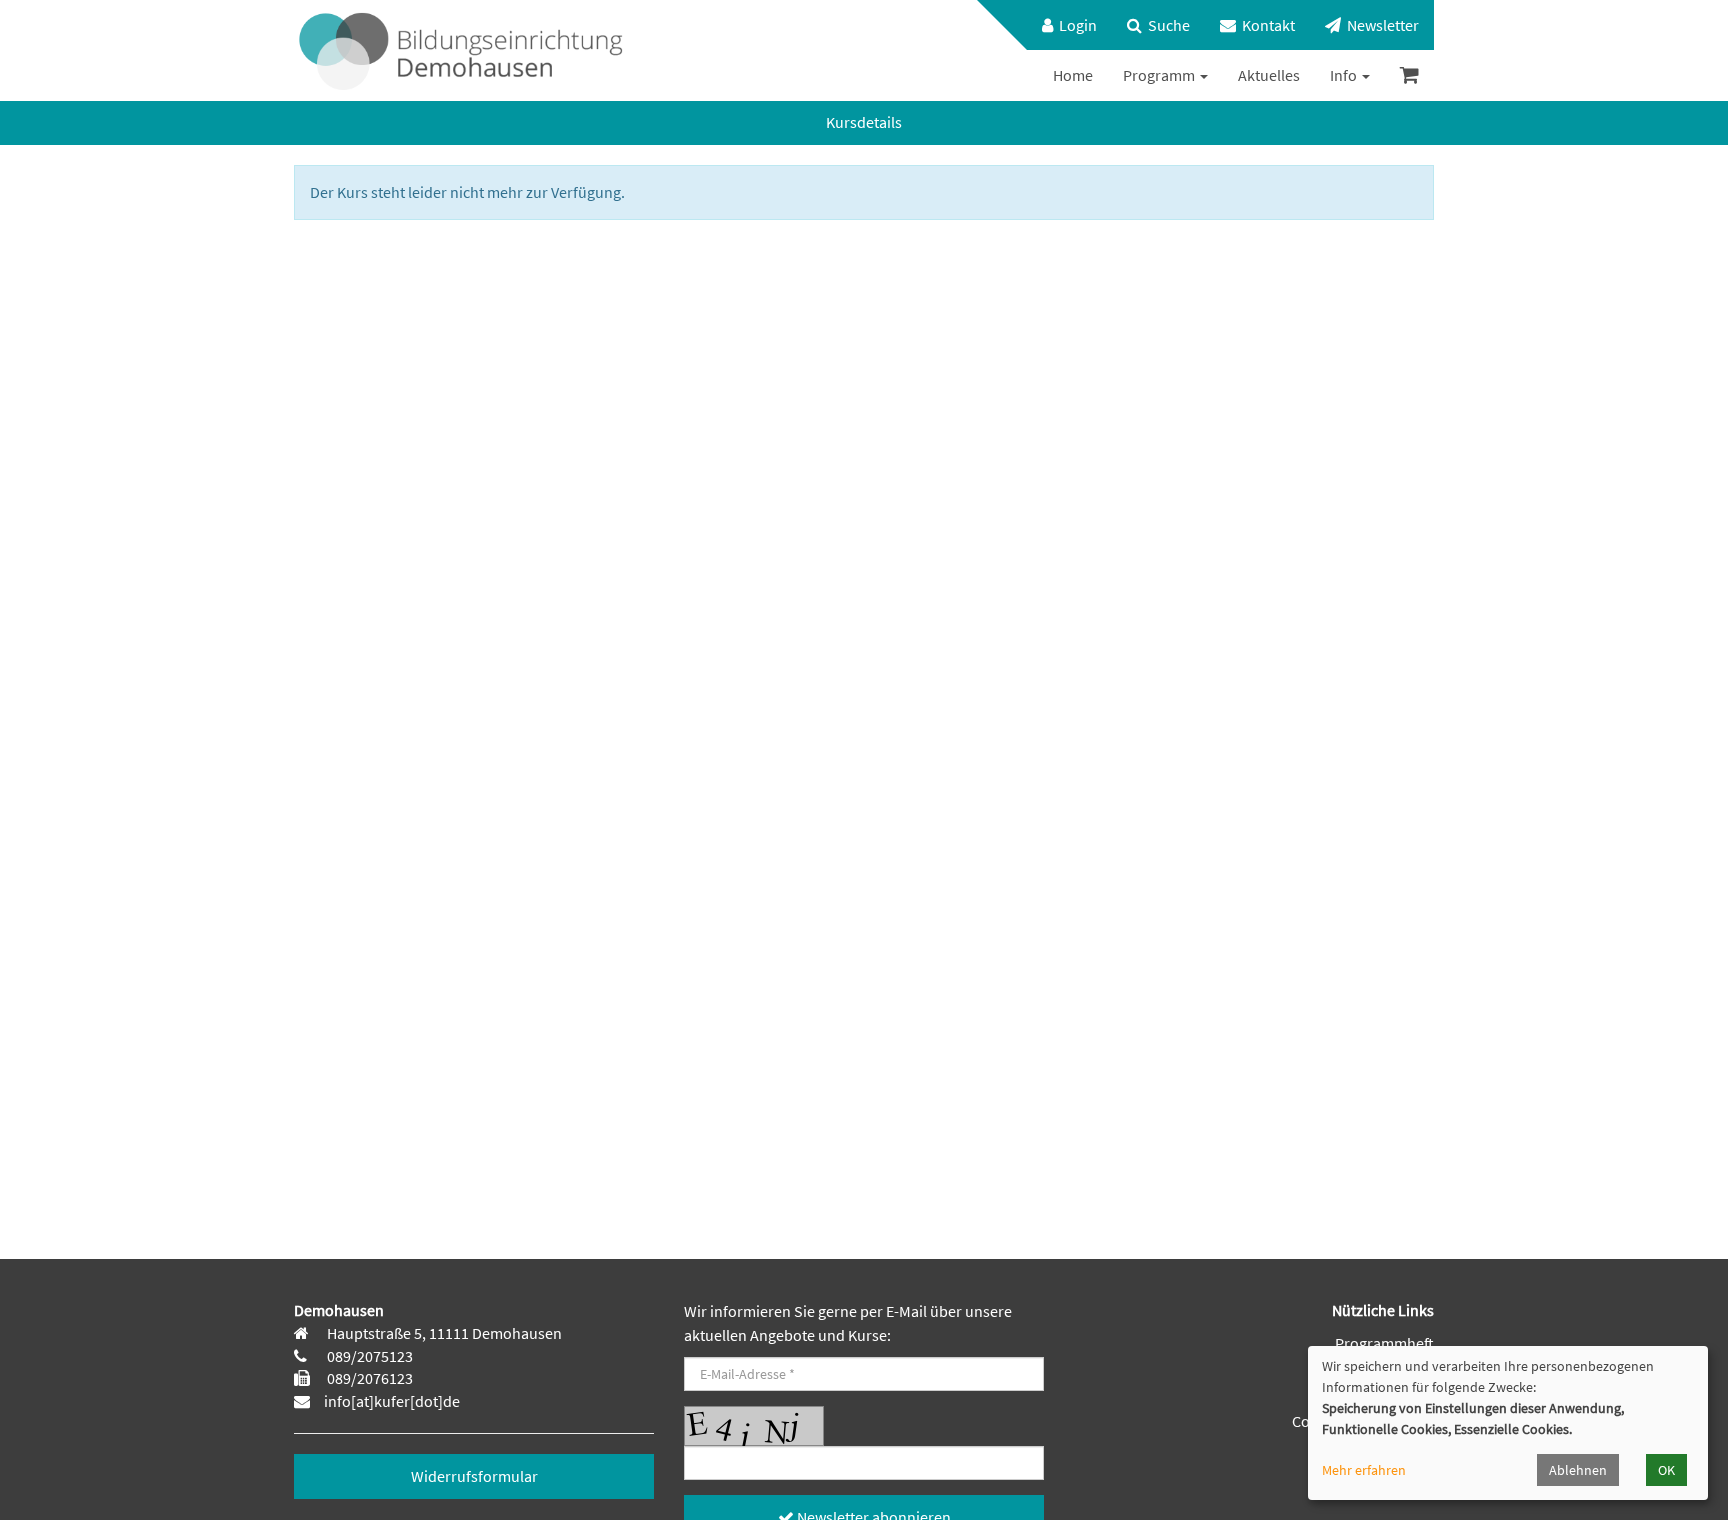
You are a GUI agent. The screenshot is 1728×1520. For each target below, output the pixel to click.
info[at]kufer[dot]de (392, 1401)
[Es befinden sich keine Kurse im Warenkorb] (1409, 75)
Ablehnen (1578, 1470)
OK (1666, 1470)
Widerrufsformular (474, 1476)
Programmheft (1384, 1343)
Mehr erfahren (1364, 1470)
